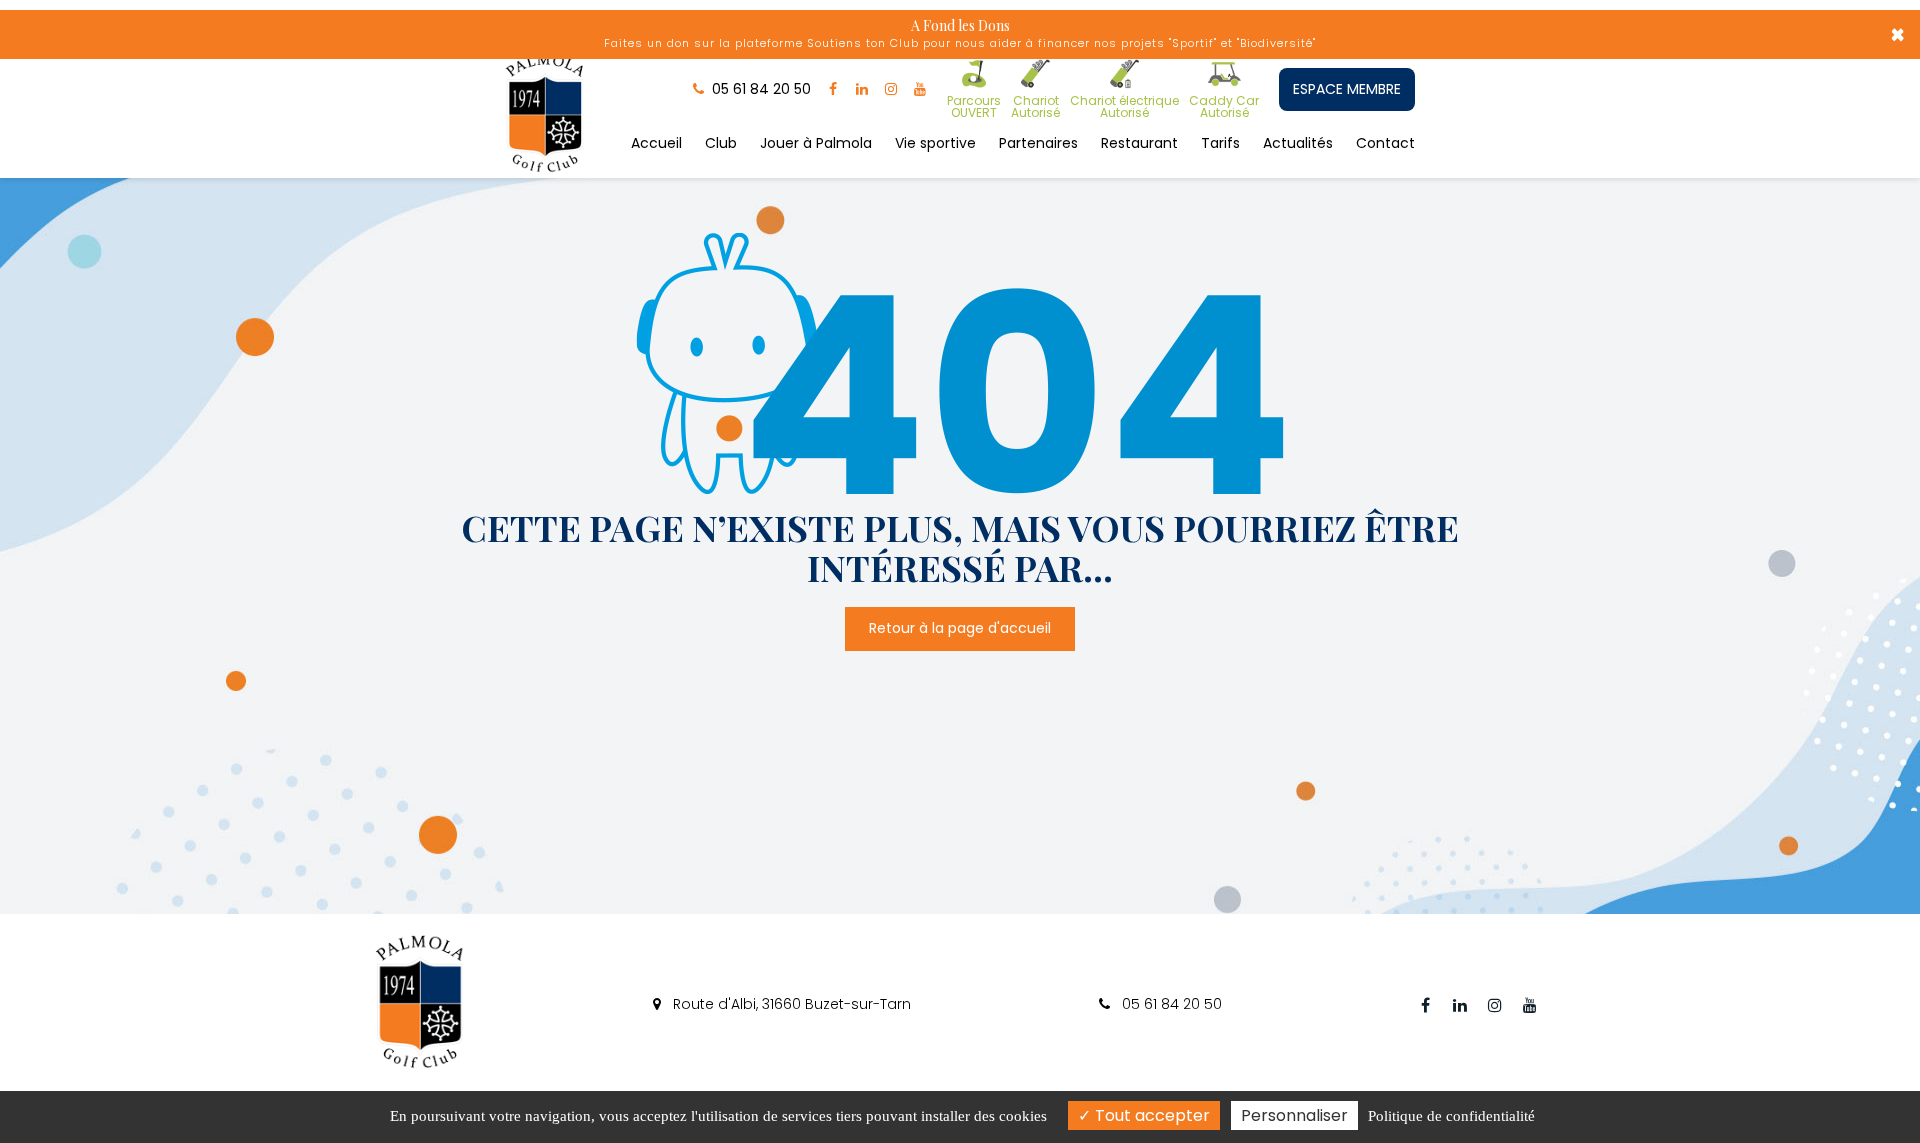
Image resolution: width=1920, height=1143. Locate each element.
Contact (1385, 143)
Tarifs (1220, 143)
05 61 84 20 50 (1170, 1004)
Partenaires (1038, 143)
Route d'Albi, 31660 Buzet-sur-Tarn (790, 1004)
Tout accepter (1150, 1115)
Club (721, 143)
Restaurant (1139, 143)
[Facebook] (833, 89)
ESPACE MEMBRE (1347, 89)
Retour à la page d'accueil (960, 629)
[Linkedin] (862, 89)
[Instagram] (891, 89)
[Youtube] (920, 89)
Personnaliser (1294, 1115)
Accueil (656, 143)
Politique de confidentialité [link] (1451, 1116)
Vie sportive (935, 143)
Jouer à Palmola (816, 143)
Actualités (1298, 143)
